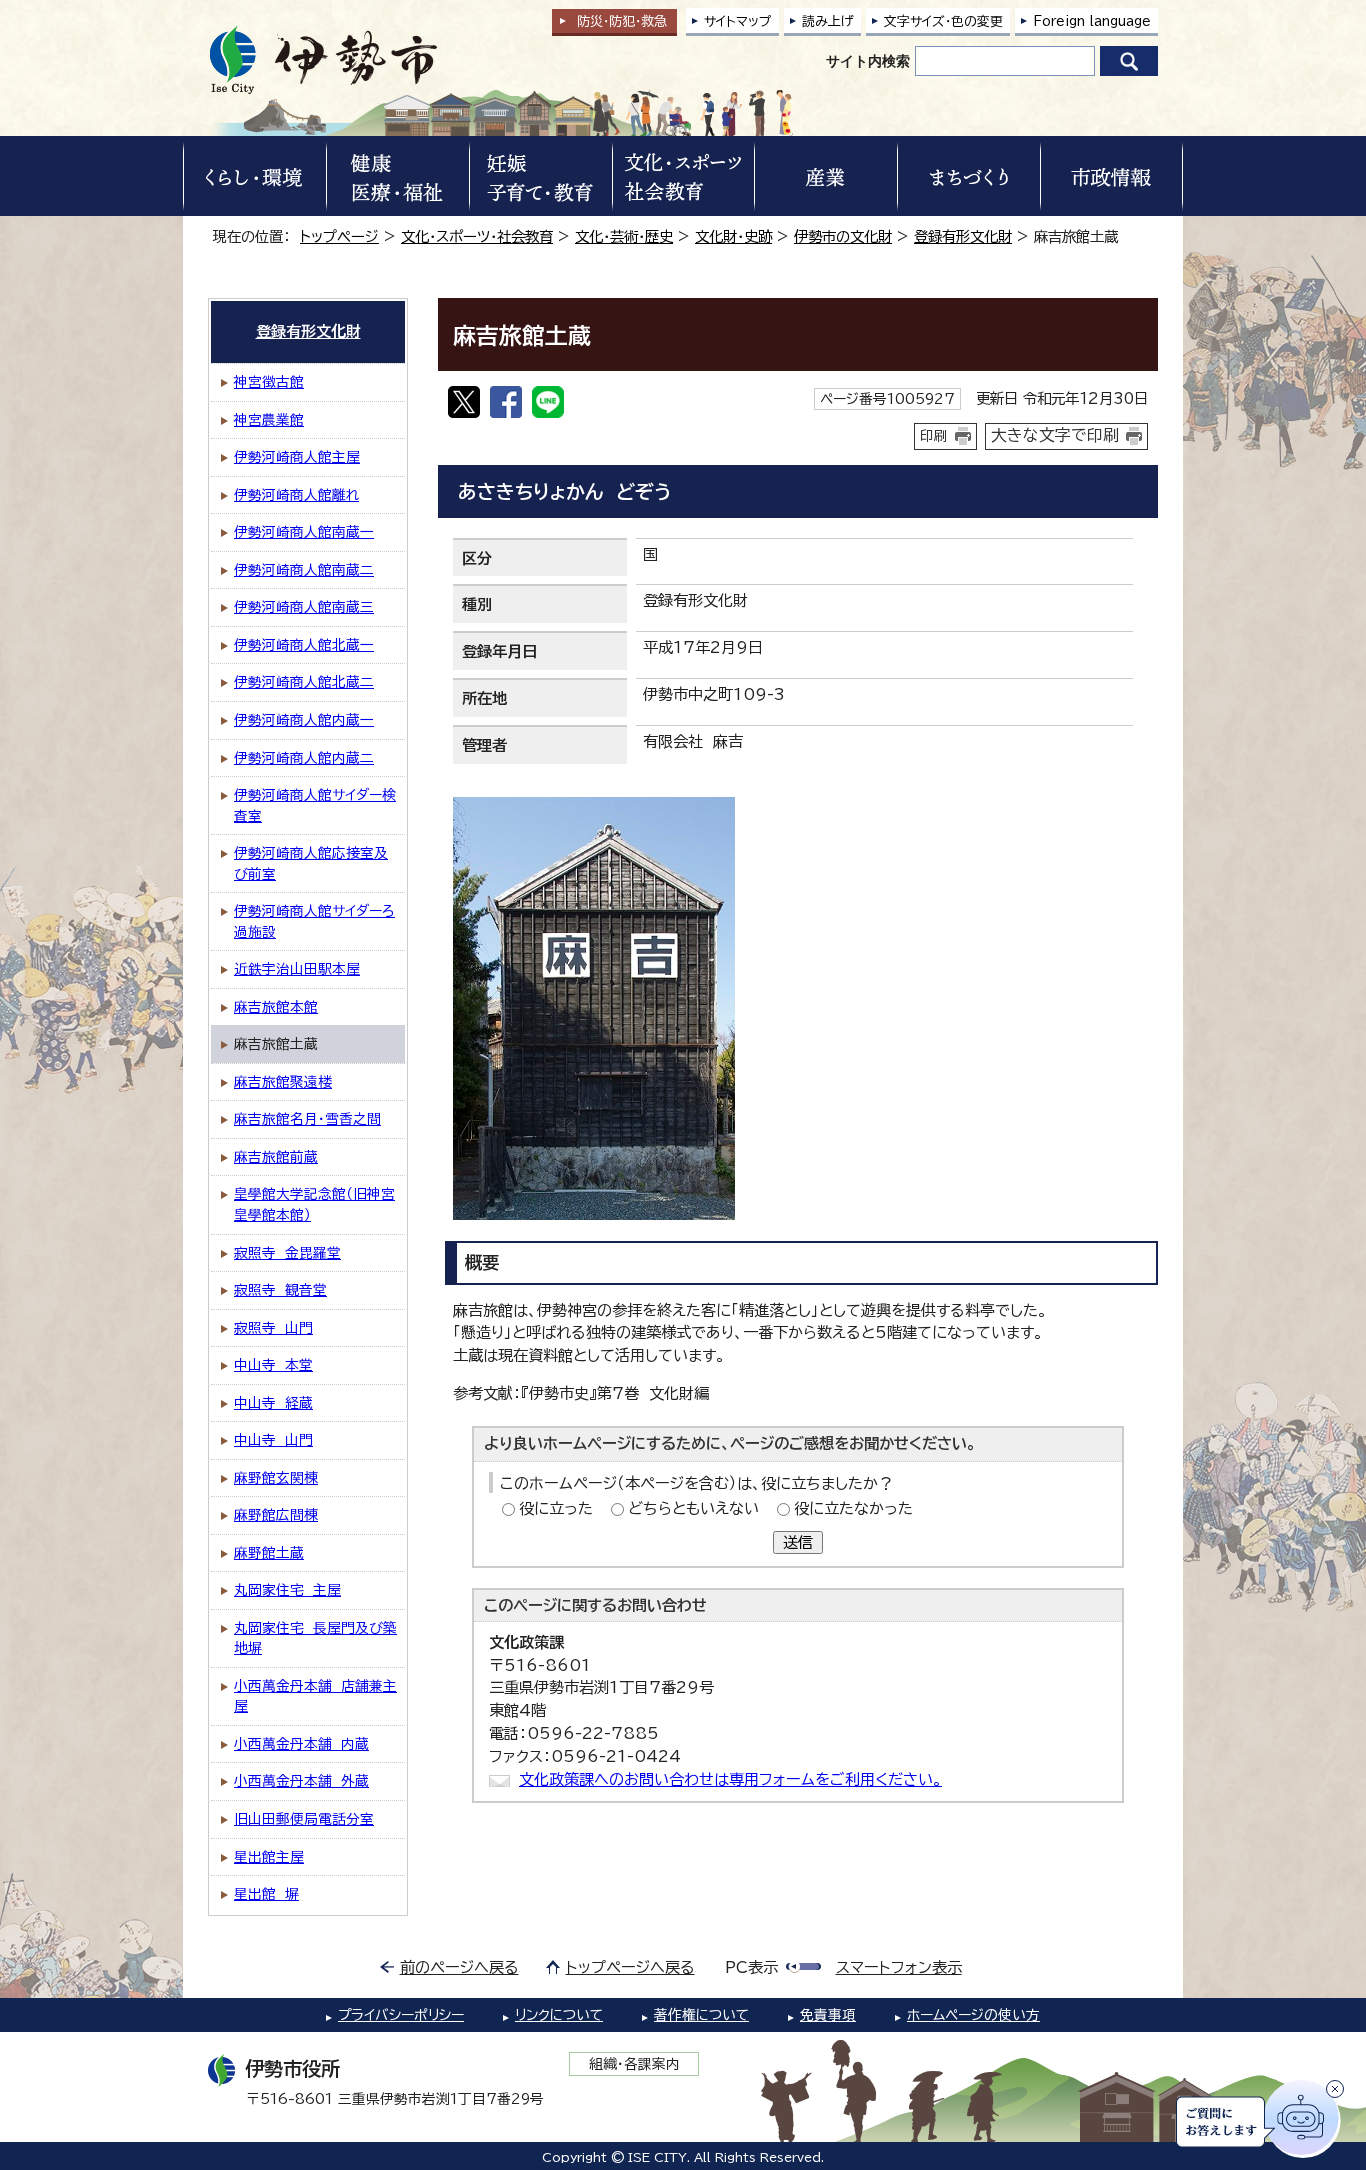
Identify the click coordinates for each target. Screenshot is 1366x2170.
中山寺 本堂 (273, 1365)
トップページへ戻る (630, 1967)
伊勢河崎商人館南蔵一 (304, 532)
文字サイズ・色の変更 (943, 21)
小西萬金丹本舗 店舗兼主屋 (315, 1696)
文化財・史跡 (733, 236)
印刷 (934, 436)
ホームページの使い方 (973, 2015)
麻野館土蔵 (269, 1553)
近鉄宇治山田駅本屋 (297, 969)
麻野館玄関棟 (276, 1478)
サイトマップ (738, 21)
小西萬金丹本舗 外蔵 (301, 1781)
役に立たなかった (853, 1508)
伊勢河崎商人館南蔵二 (304, 570)
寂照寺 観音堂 (280, 1290)
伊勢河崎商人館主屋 (297, 457)
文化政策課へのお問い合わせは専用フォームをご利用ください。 (730, 1779)
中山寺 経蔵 (273, 1403)
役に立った (556, 1508)
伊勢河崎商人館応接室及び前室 (311, 863)
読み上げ (828, 21)
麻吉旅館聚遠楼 (283, 1082)
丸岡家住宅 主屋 (287, 1590)
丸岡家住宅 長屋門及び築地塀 (315, 1638)
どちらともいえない (693, 1508)
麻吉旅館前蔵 (276, 1157)
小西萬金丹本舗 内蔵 (301, 1744)
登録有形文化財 (963, 236)
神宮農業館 (269, 420)
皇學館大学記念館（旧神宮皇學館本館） (314, 1204)
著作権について (701, 2015)
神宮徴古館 (269, 382)
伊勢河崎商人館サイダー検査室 (315, 805)
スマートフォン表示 (899, 1967)
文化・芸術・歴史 (624, 236)
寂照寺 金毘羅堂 (287, 1253)
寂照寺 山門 (273, 1328)
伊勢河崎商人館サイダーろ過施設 (314, 921)
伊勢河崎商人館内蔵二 (304, 758)
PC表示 (751, 1967)
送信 (798, 1542)
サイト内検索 (868, 61)
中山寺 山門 (273, 1440)
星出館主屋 (269, 1857)
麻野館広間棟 (276, 1515)
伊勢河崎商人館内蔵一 (304, 720)
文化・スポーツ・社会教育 (477, 236)
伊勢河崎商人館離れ (296, 495)
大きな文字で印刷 (1055, 435)
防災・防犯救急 (622, 21)
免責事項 (828, 2015)
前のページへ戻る (459, 1967)
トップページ (339, 236)
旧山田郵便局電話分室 (304, 1819)
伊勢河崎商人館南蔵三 (304, 607)
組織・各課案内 (634, 2064)
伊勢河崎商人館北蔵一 (304, 645)
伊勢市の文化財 (843, 236)
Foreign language (1092, 21)
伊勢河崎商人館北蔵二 (304, 682)
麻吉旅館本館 (276, 1007)
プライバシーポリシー (401, 2015)
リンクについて (559, 2015)
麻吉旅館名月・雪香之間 (307, 1119)
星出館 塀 (266, 1894)
